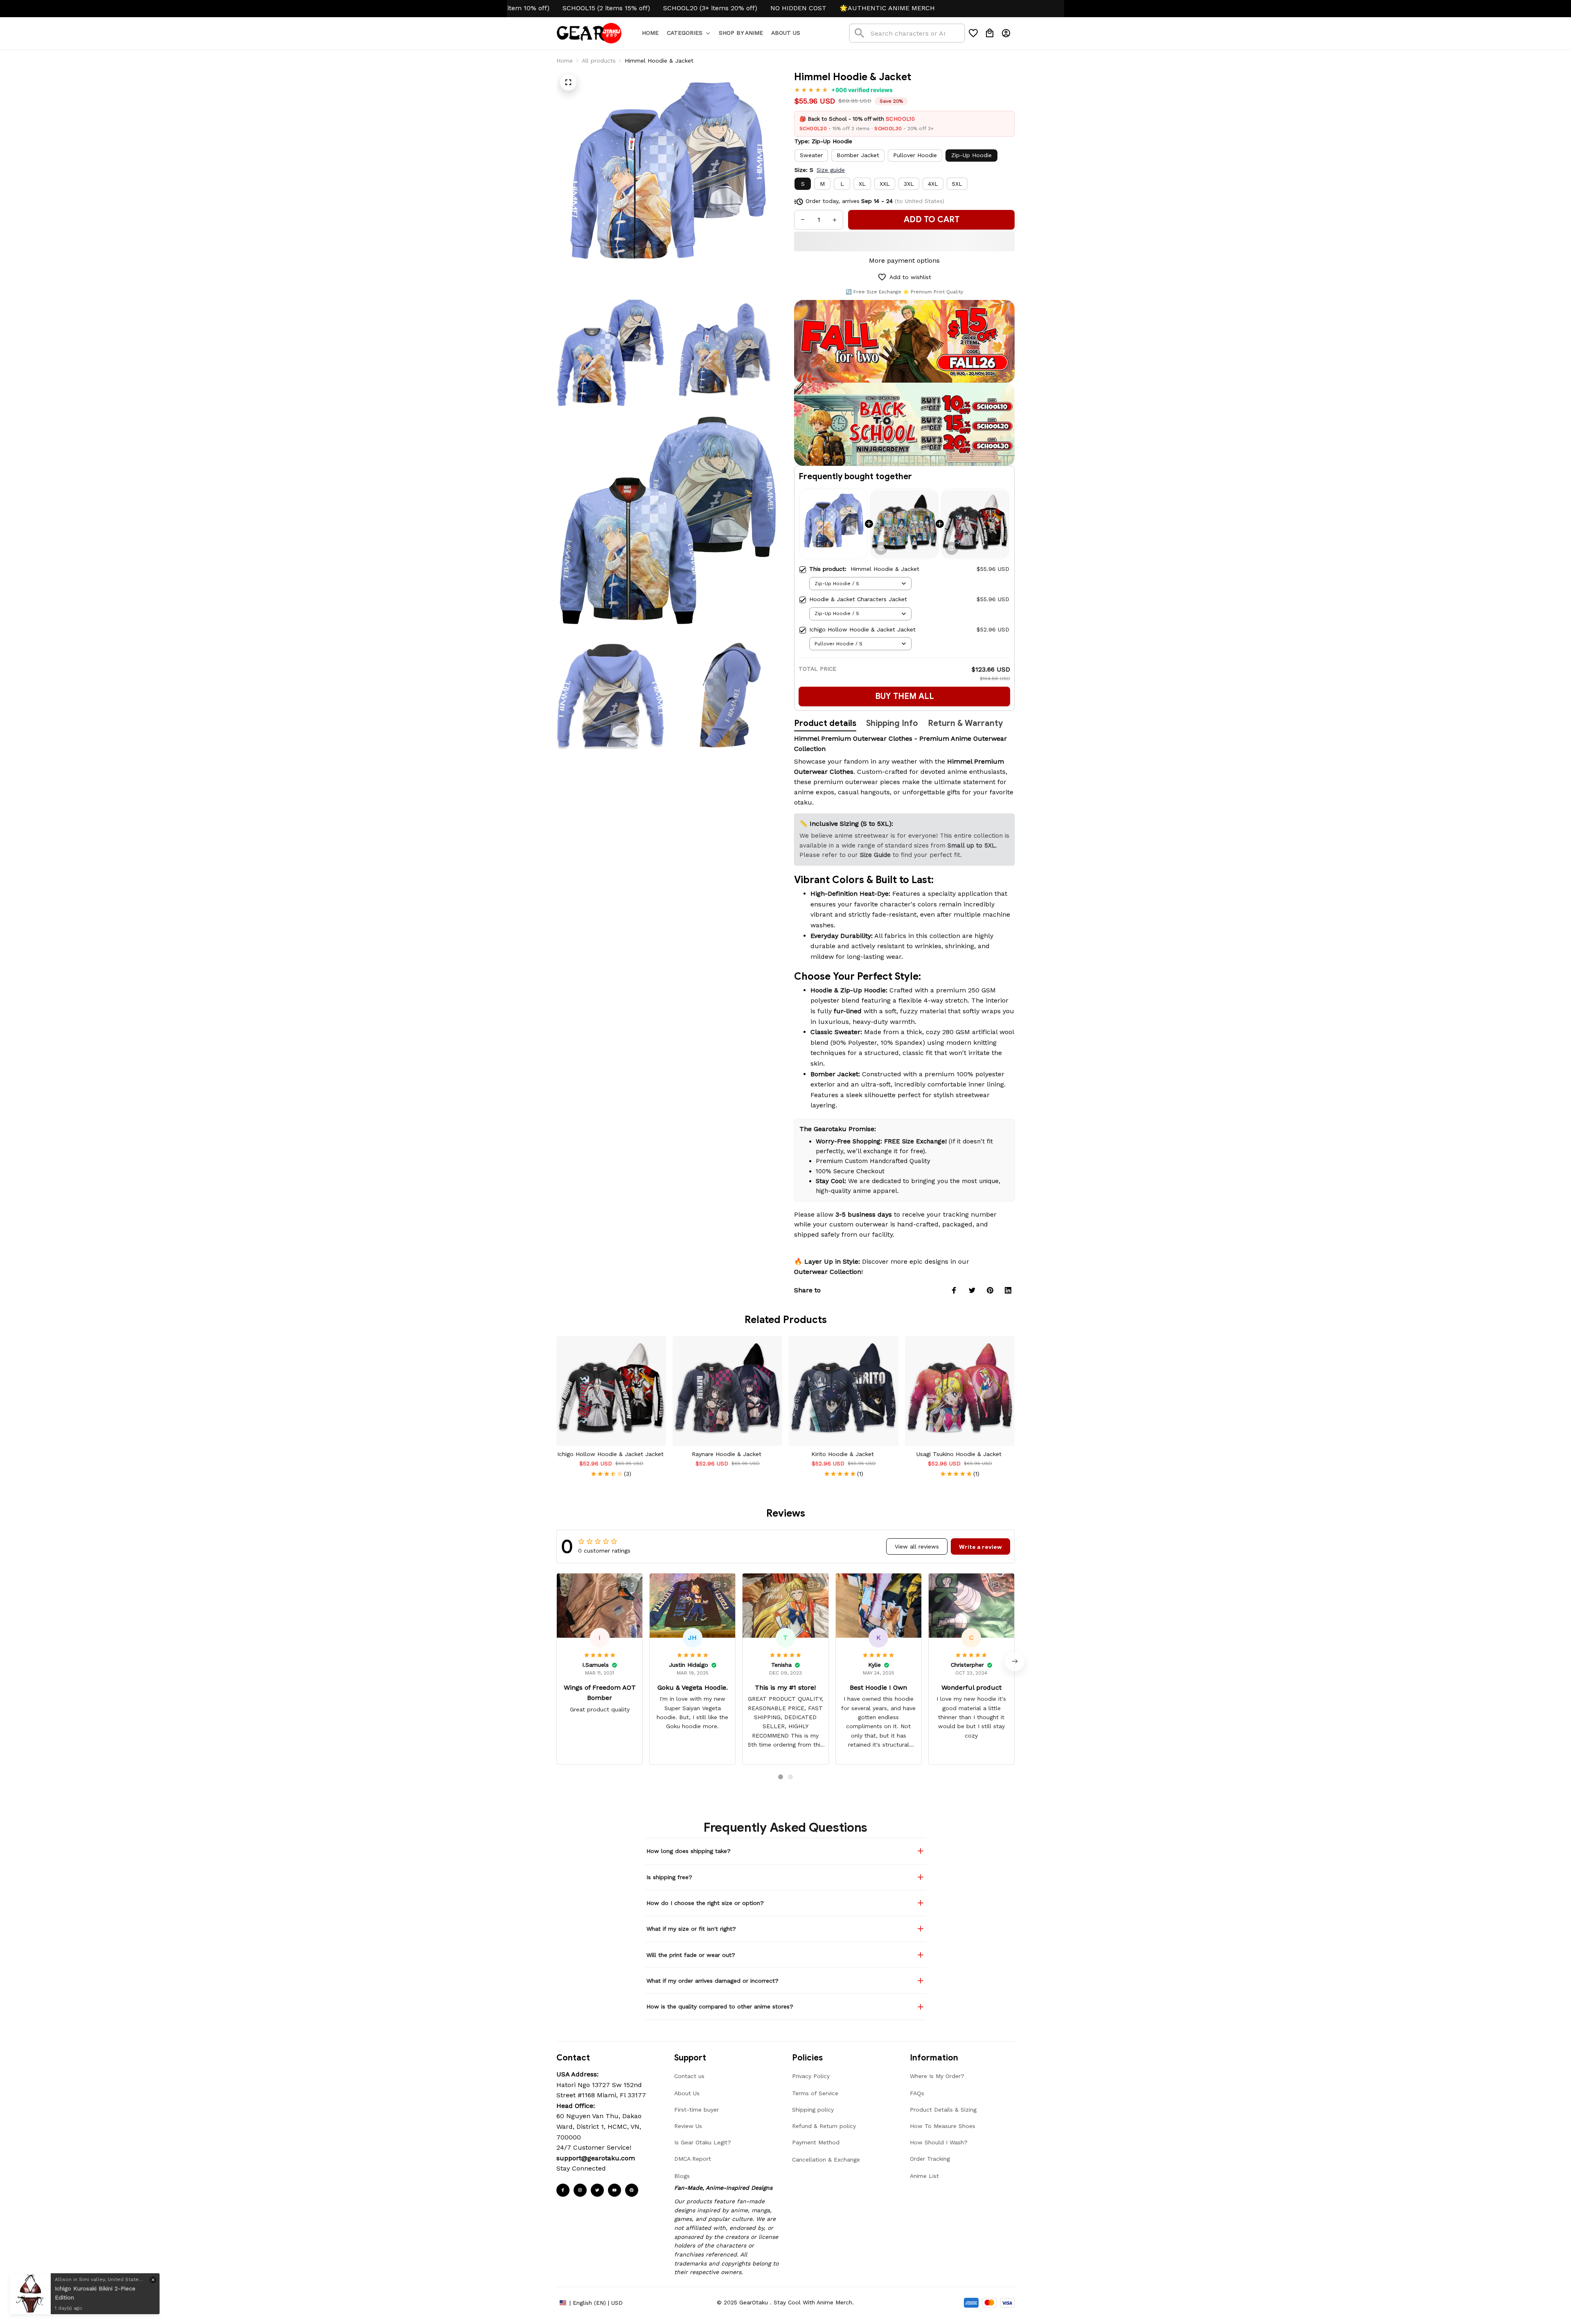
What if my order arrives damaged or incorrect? (712, 1981)
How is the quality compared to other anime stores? (720, 2006)
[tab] (781, 1777)
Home (565, 61)
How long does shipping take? (689, 1851)
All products (599, 61)
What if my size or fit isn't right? (691, 1929)
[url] (596, 2158)
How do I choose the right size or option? (705, 1903)
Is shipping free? (669, 1877)
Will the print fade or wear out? (691, 1955)
